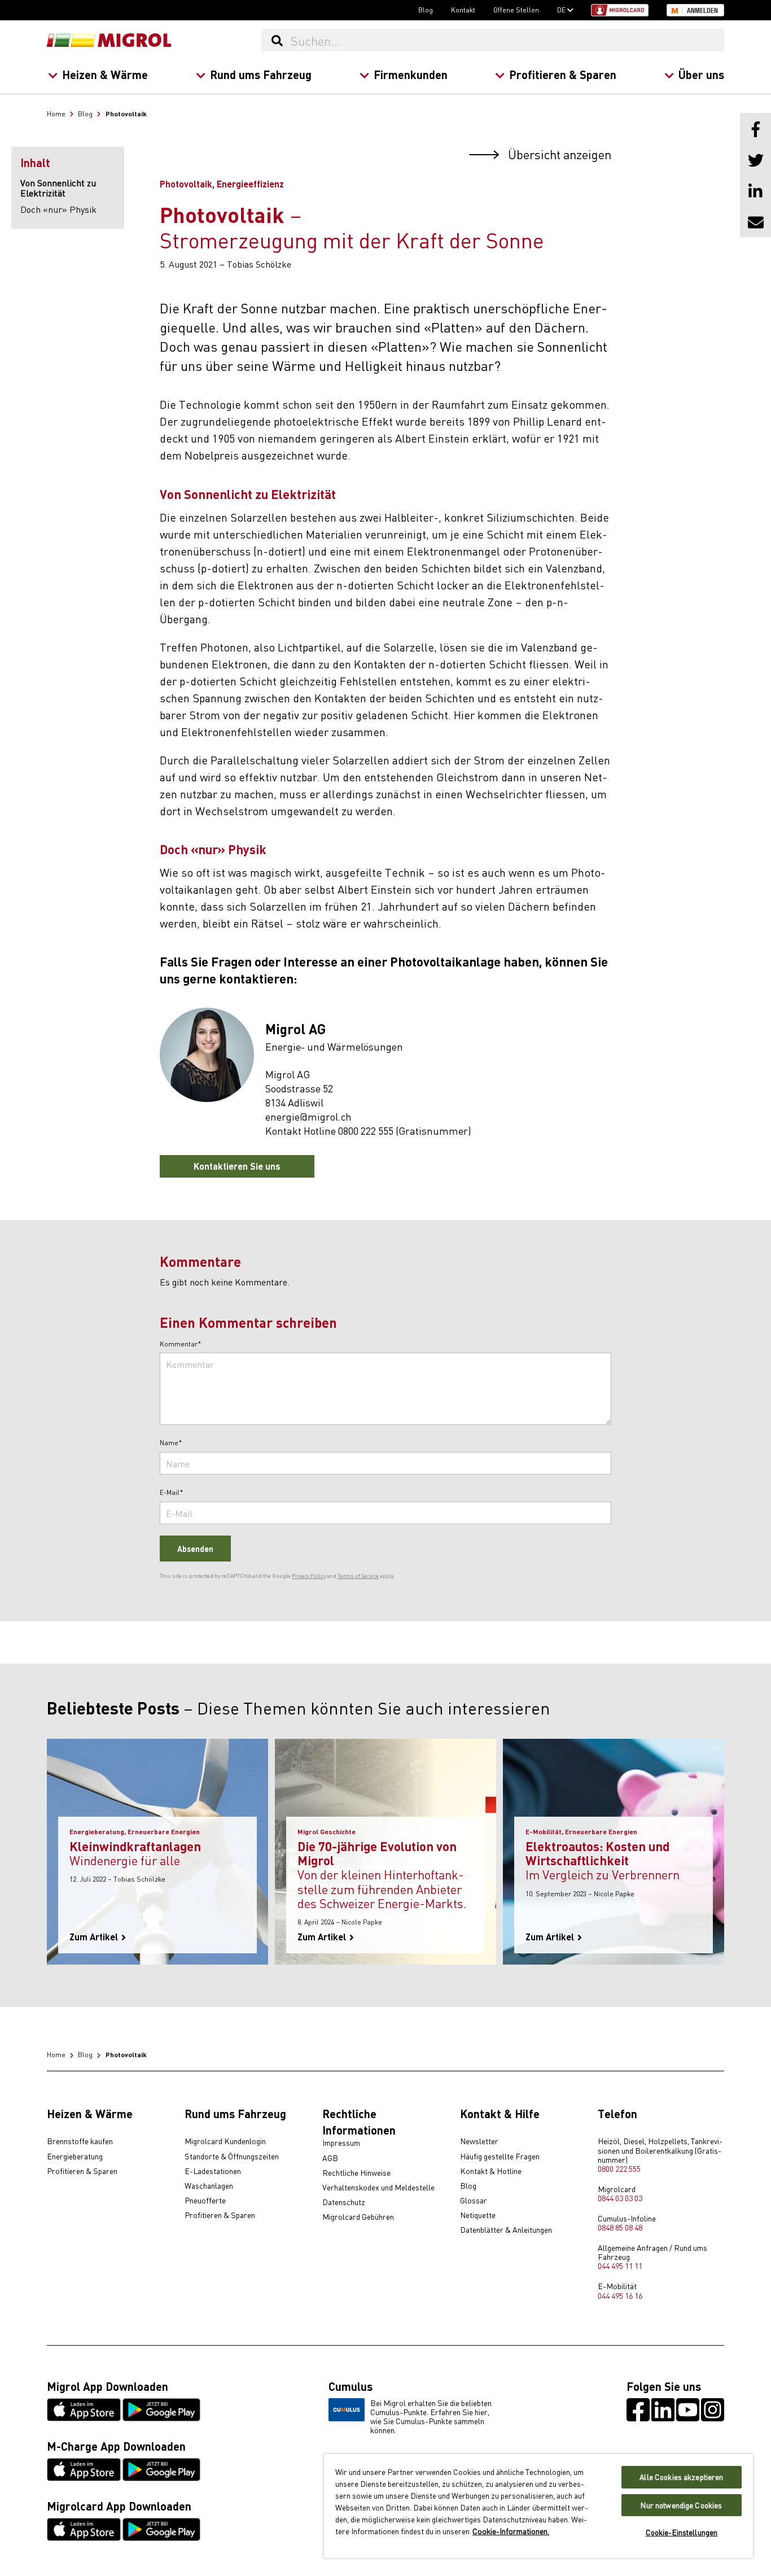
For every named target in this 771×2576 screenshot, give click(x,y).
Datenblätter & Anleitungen (506, 2230)
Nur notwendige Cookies (681, 2505)
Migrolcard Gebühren (358, 2217)
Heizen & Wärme (105, 74)
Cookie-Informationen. (511, 2531)
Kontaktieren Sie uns (237, 1166)
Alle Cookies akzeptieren (681, 2477)
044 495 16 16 (620, 2295)
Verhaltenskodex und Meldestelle (378, 2188)
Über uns (701, 74)
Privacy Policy (309, 1576)
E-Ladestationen (213, 2171)
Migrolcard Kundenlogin (225, 2141)
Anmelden (702, 11)
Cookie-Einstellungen (682, 2532)
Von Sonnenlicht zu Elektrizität (58, 188)
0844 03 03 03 (620, 2198)
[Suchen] (277, 40)
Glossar (474, 2201)
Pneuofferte (205, 2201)
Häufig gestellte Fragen (500, 2157)
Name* (171, 1443)
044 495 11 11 (620, 2266)
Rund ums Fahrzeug (261, 74)
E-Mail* (172, 1493)
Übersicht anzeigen (558, 154)
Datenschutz (344, 2202)
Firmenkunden (411, 74)
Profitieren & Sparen (563, 74)
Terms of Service (358, 1576)
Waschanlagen (209, 2186)
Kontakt (463, 10)
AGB (330, 2158)
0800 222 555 (619, 2168)
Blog (426, 10)
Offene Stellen (516, 10)
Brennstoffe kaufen (80, 2141)
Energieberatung (75, 2157)
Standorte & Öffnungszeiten (232, 2157)
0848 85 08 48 (620, 2227)
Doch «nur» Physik (58, 209)
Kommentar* (181, 1344)
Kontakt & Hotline (491, 2171)
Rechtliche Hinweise (356, 2173)
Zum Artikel (95, 1937)
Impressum (341, 2143)
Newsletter (479, 2141)
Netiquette (478, 2215)
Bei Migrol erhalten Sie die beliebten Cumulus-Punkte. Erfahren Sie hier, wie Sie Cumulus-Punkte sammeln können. (431, 2416)
